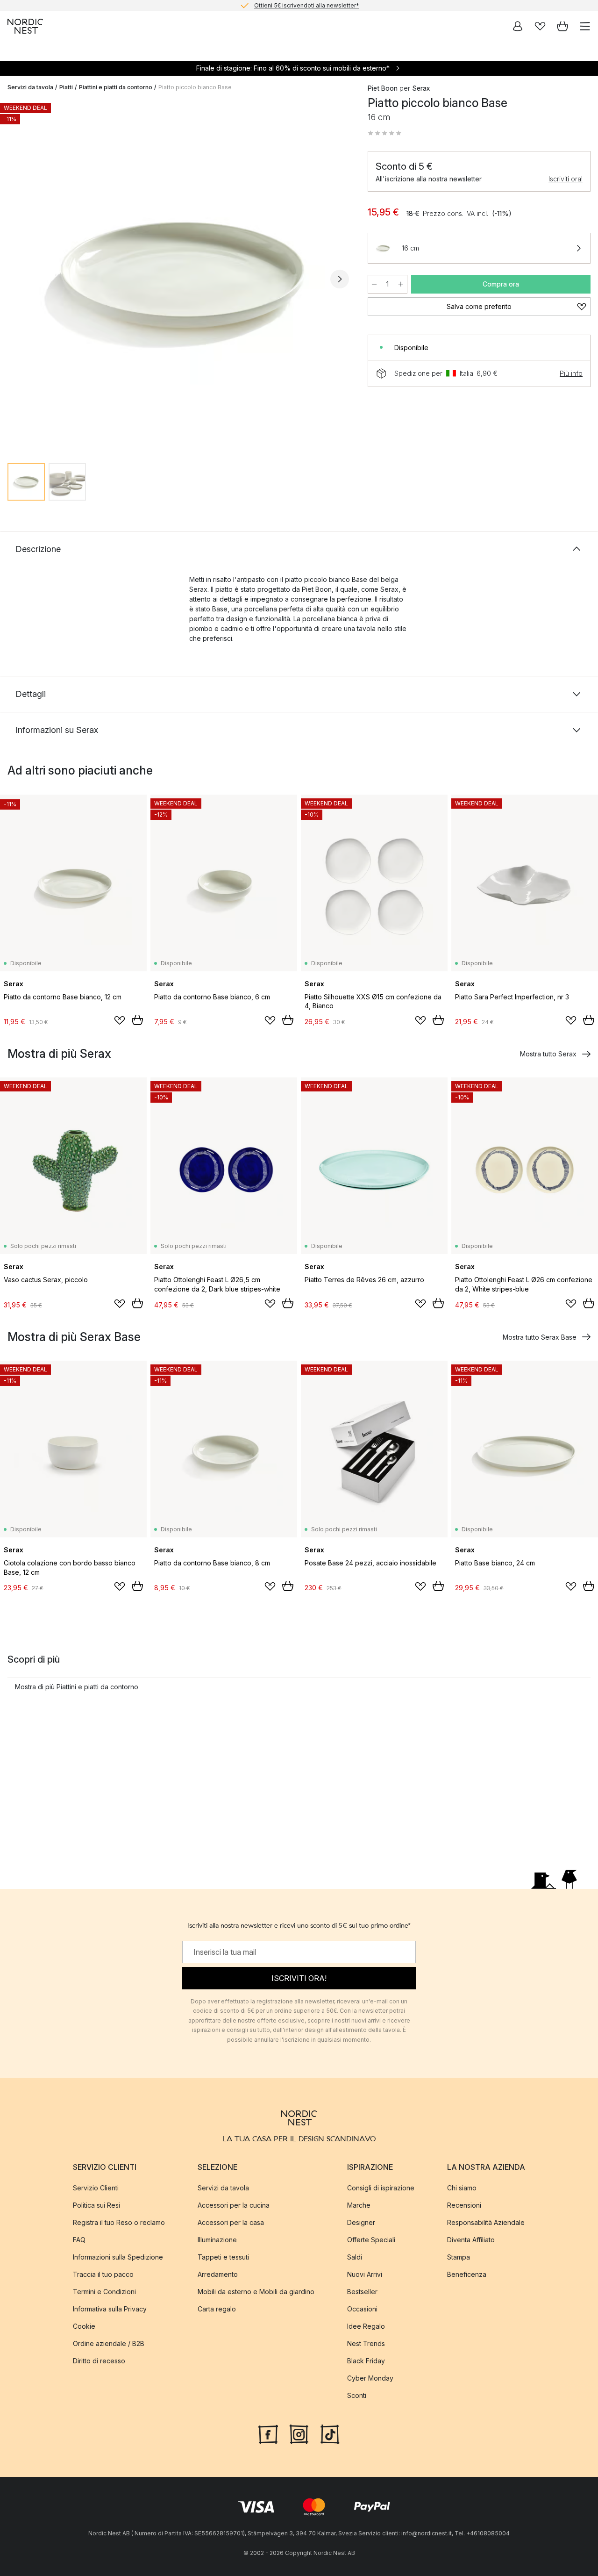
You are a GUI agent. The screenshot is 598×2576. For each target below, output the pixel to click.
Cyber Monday (370, 2378)
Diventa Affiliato (471, 2240)
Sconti (357, 2395)
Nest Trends (366, 2343)
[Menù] (585, 26)
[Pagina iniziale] (25, 26)
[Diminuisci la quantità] (374, 284)
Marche (359, 2205)
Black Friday (366, 2361)
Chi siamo (462, 2188)
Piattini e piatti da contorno (116, 87)
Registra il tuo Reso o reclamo (119, 2222)
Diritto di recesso (99, 2361)
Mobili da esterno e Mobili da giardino (256, 2292)
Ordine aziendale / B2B (109, 2343)
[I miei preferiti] (540, 26)
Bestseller (362, 2292)
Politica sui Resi (96, 2205)
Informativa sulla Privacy (110, 2309)
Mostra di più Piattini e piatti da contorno (77, 1687)
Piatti (66, 87)
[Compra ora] (137, 1020)
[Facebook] (268, 2433)
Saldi (355, 2257)
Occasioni (362, 2309)
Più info (571, 373)
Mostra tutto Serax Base (540, 1337)
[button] (384, 133)
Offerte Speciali (371, 2240)
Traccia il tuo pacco (103, 2274)
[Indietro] (17, 279)
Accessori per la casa (231, 2222)
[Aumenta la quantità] (401, 284)
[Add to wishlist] (120, 1020)
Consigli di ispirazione (381, 2188)
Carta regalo (217, 2309)
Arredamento (218, 2274)
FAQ (79, 2240)
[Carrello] (562, 26)
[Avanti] (340, 279)
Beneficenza (467, 2274)
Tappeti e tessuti (223, 2257)
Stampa (459, 2257)
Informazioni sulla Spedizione (118, 2257)
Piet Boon (383, 88)
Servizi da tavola (30, 87)
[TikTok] (330, 2433)
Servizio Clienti (96, 2188)
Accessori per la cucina (234, 2205)
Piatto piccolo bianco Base (195, 87)
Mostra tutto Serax (548, 1054)
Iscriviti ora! (566, 179)
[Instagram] (299, 2433)
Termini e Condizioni (104, 2292)
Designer (361, 2222)
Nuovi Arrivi (365, 2274)
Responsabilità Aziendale (486, 2222)
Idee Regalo (366, 2326)
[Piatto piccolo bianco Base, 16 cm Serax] (178, 277)
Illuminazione (217, 2240)
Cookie (84, 2326)
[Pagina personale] (518, 26)
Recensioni (464, 2205)
